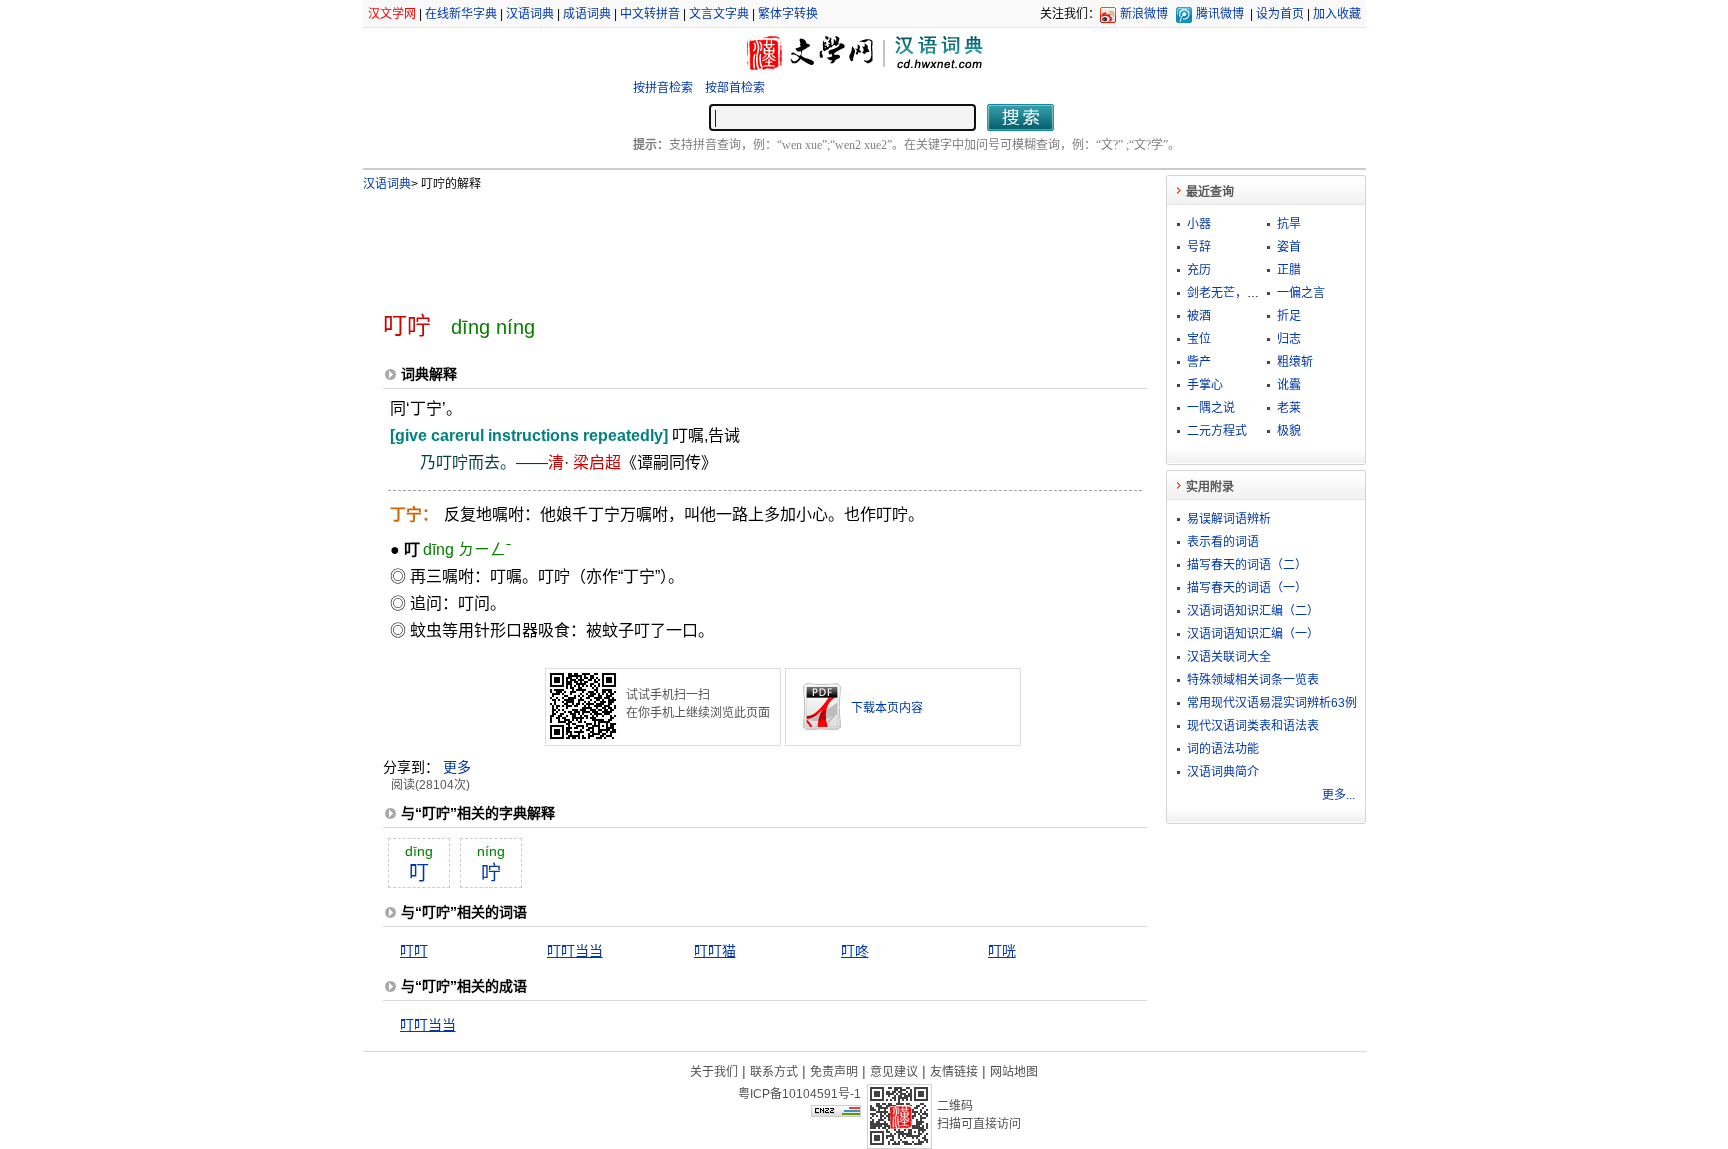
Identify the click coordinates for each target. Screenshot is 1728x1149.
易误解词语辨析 (1229, 519)
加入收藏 (1337, 14)
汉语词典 (530, 14)
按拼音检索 (663, 88)
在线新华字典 (461, 14)
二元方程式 (1217, 431)
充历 (1199, 270)
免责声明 (834, 1072)
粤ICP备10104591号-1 (799, 1094)
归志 (1289, 339)
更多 (457, 767)
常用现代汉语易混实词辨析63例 (1272, 703)
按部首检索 (735, 88)
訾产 (1199, 362)
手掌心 (1205, 385)
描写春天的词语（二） (1247, 565)
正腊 (1289, 270)
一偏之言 (1301, 293)
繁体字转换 (788, 14)
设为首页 (1280, 14)
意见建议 (894, 1072)
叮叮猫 (715, 951)
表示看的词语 (1223, 542)
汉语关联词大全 (1229, 657)
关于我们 (714, 1072)
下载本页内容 (887, 708)
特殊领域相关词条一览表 (1253, 680)
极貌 (1289, 431)
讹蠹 (1289, 385)
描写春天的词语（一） (1247, 588)
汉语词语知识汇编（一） (1253, 634)
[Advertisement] (732, 243)
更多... (1338, 795)
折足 (1289, 316)
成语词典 (587, 14)
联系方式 (774, 1072)
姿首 (1289, 247)
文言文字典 (719, 14)
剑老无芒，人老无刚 (1241, 293)
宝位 (1199, 339)
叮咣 (1002, 951)
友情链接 (954, 1072)
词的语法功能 (1223, 749)
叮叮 (414, 951)
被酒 (1199, 316)
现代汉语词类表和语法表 (1253, 726)
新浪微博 (1144, 14)
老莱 (1289, 408)
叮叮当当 (575, 951)
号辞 (1199, 247)
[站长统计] (836, 1112)
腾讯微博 (1220, 14)
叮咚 (855, 951)
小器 (1199, 224)
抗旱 (1289, 224)
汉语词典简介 (1223, 772)
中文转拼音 (650, 14)
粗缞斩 (1295, 362)
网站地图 (1014, 1072)
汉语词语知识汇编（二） (1253, 611)
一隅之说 (1211, 408)
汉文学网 (392, 14)
